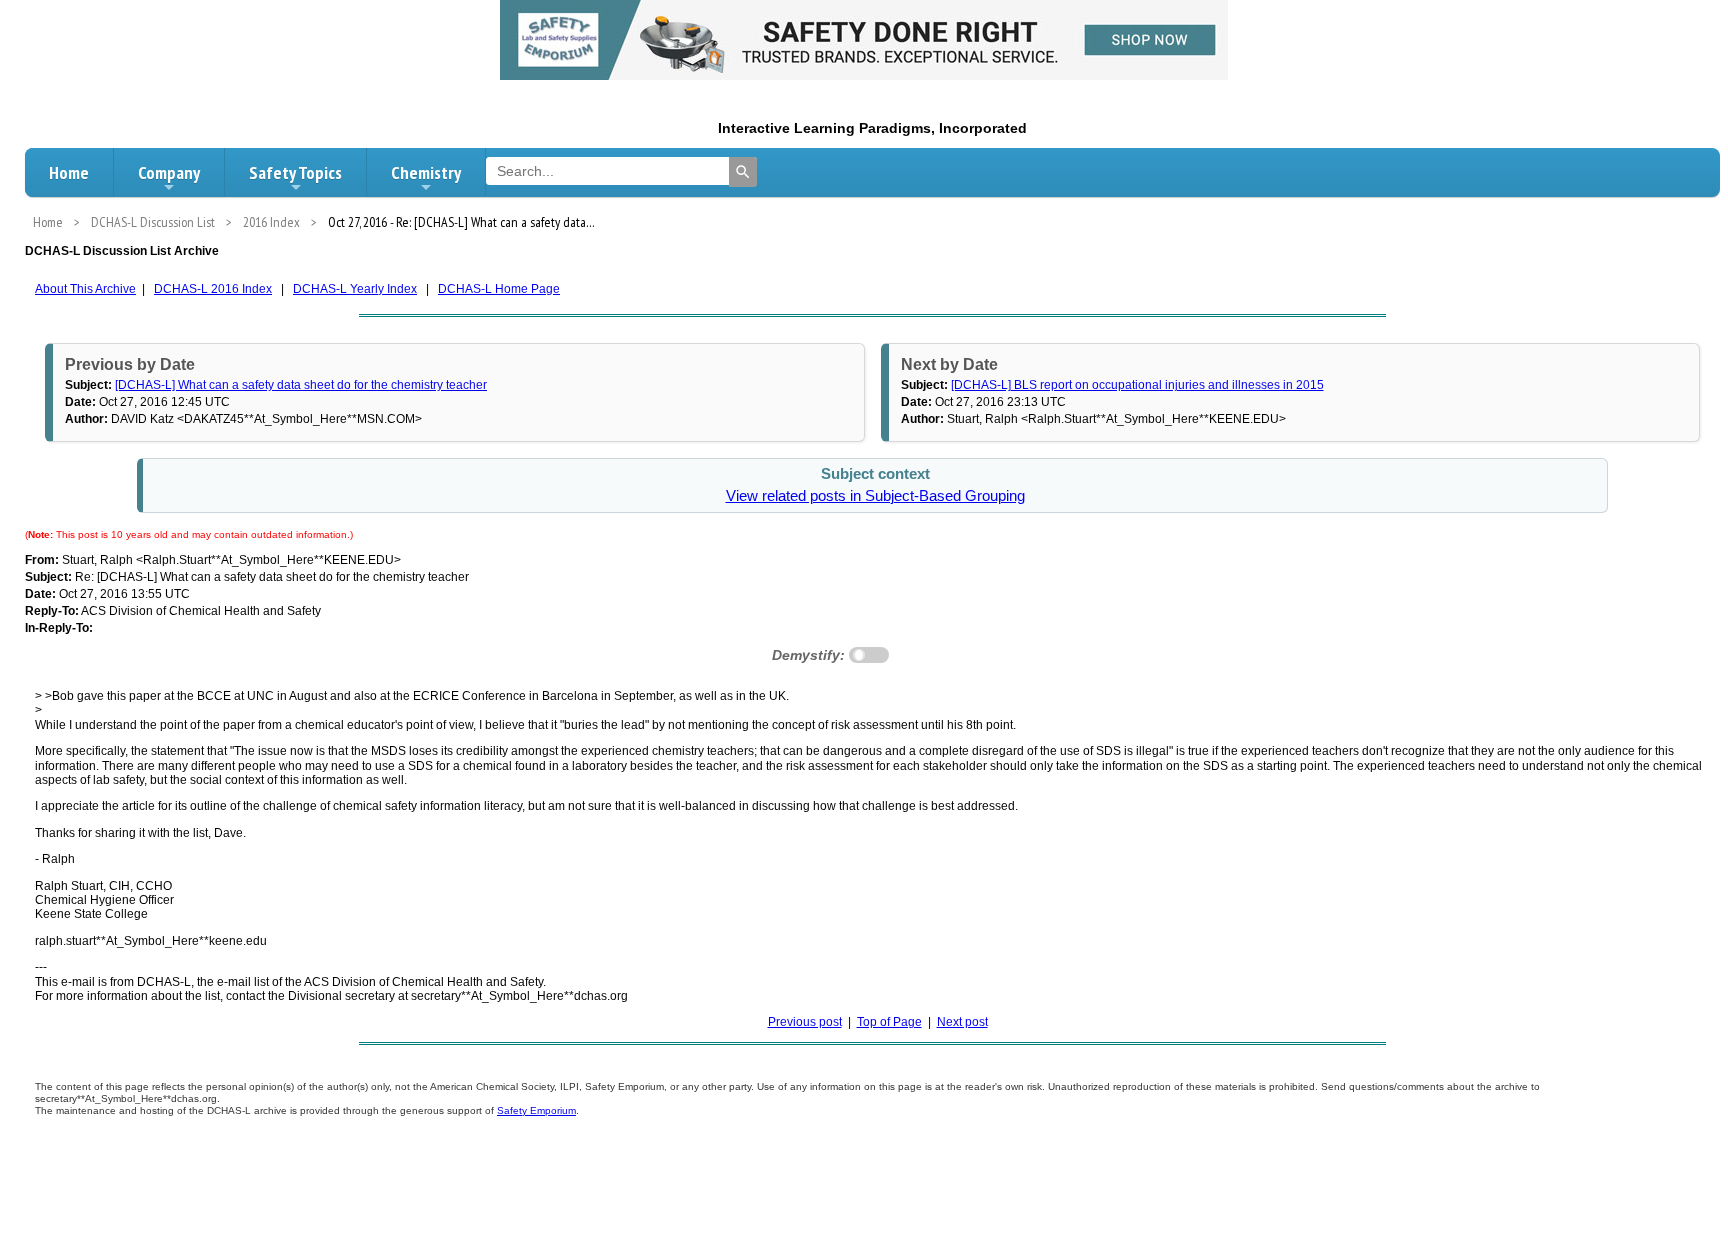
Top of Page (889, 1022)
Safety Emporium (536, 1110)
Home (69, 172)
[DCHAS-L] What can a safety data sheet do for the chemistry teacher (301, 385)
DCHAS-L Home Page (499, 289)
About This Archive (85, 289)
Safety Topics (295, 172)
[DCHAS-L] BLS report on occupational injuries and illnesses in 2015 (1137, 385)
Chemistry (426, 172)
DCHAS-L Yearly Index (355, 289)
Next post (962, 1022)
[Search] (743, 172)
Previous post (805, 1022)
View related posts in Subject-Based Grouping (875, 496)
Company (169, 172)
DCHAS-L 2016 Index (213, 289)
